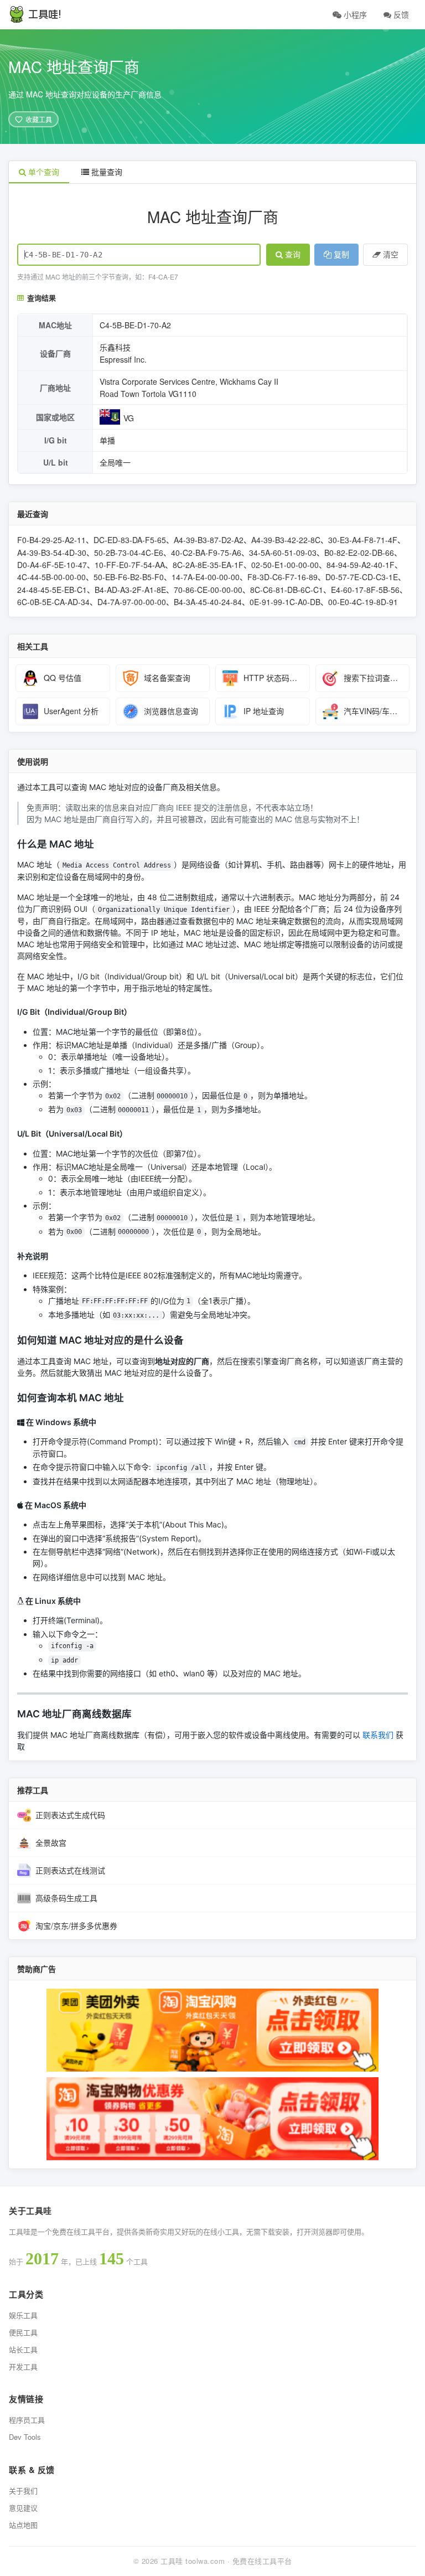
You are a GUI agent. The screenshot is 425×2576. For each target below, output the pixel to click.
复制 (341, 255)
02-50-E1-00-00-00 (285, 565)
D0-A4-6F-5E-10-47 (52, 565)
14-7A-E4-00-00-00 (206, 577)
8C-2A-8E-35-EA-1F (208, 565)
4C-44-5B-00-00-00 (51, 577)
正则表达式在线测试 (70, 1870)
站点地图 (23, 2525)
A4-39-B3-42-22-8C (286, 540)
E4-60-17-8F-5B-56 (365, 590)
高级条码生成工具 (66, 1898)
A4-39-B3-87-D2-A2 (209, 540)
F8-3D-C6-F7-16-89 (283, 577)
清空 (391, 255)
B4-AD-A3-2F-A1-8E (130, 590)
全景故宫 (51, 1842)
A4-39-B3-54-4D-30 (52, 553)
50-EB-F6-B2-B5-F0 (129, 577)
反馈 (400, 14)
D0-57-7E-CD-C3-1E (362, 577)
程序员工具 (27, 2420)
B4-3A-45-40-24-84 (208, 602)
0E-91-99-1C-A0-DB (285, 602)
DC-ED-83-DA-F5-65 (130, 540)
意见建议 (23, 2508)
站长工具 (23, 2349)
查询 (293, 255)
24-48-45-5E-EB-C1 (52, 590)
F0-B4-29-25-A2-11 (51, 540)
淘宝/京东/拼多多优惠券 (76, 1925)
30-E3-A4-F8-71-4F (363, 540)
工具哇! (45, 14)
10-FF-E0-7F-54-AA (130, 565)
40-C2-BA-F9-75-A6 (206, 553)
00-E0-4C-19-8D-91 (363, 602)
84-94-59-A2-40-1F (361, 565)
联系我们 (378, 1735)
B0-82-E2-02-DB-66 (359, 553)
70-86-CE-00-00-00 (208, 590)
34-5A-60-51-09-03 (283, 553)
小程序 (354, 14)
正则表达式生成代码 (70, 1815)
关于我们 (23, 2490)
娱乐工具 (23, 2315)
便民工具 (23, 2332)
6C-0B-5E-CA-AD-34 (53, 602)
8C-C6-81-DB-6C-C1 (287, 590)
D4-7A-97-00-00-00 (132, 602)
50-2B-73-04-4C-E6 (129, 553)
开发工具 (23, 2366)
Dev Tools (25, 2437)
